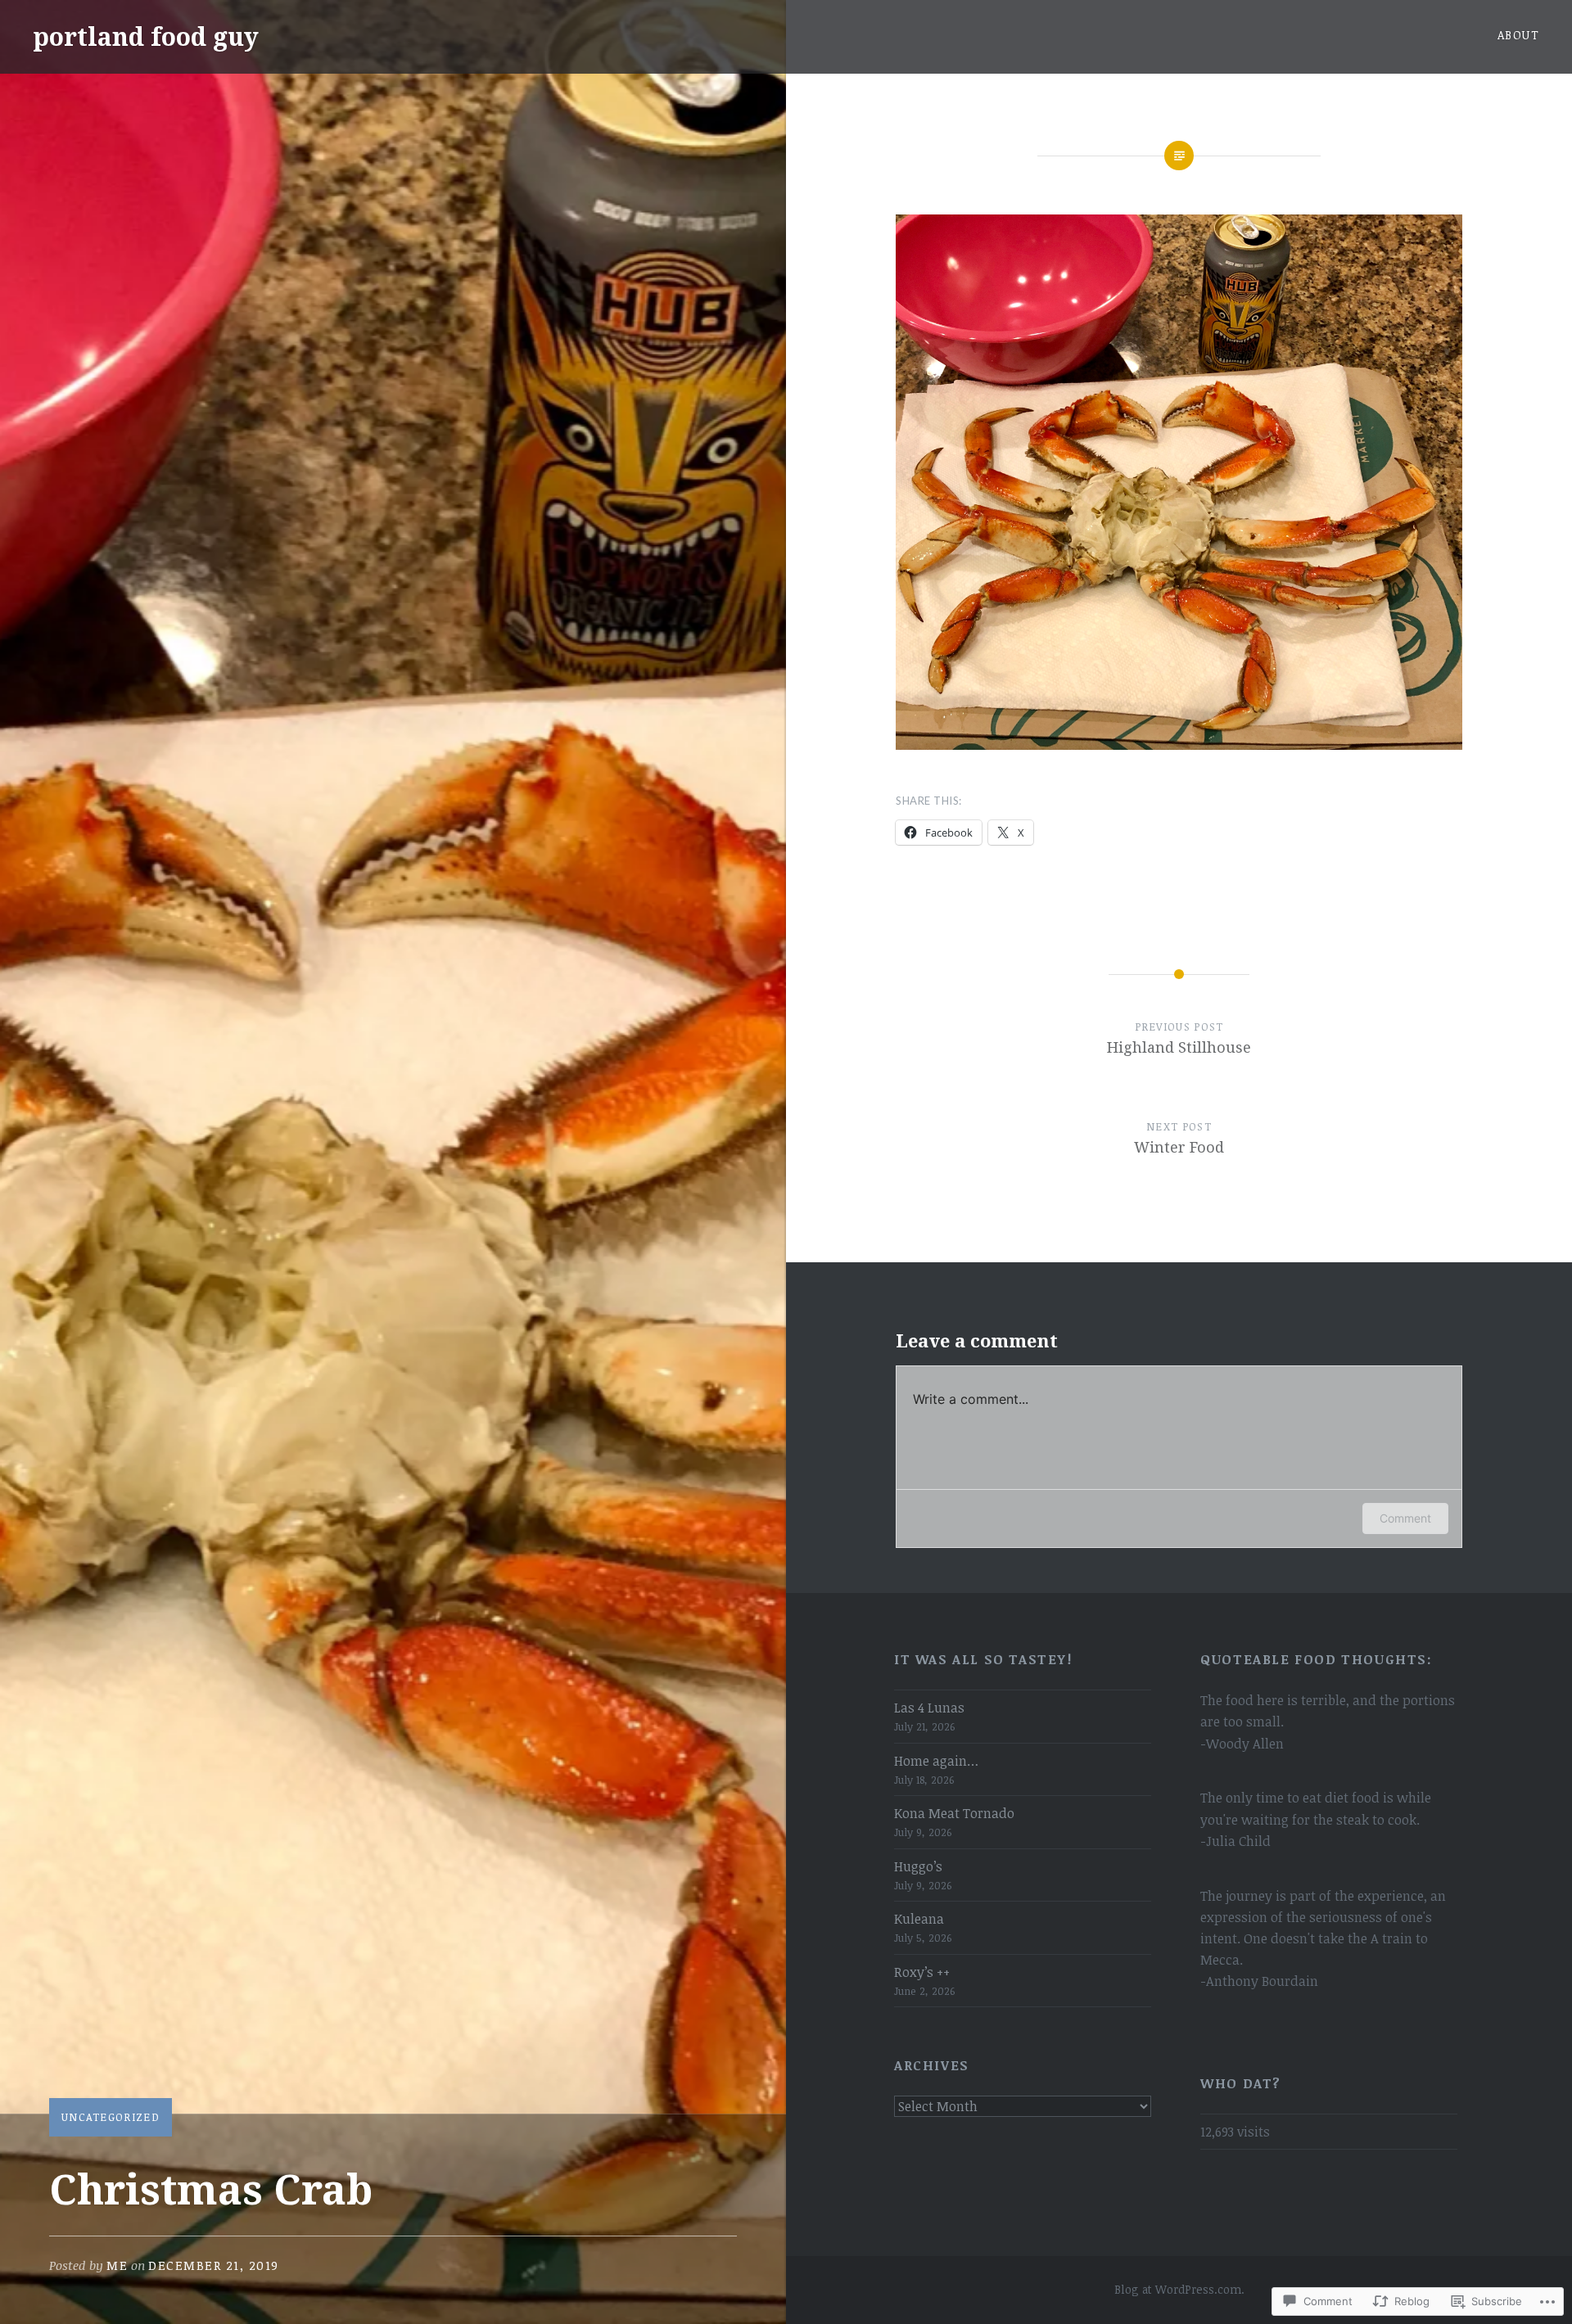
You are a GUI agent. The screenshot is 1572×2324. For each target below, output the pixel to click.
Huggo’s (918, 1866)
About (1518, 35)
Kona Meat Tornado (954, 1813)
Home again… (936, 1761)
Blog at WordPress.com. (1179, 2289)
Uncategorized (111, 2117)
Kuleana (919, 1919)
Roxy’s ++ (922, 1972)
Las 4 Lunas (929, 1708)
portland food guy (146, 36)
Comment (1405, 1518)
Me (117, 2265)
